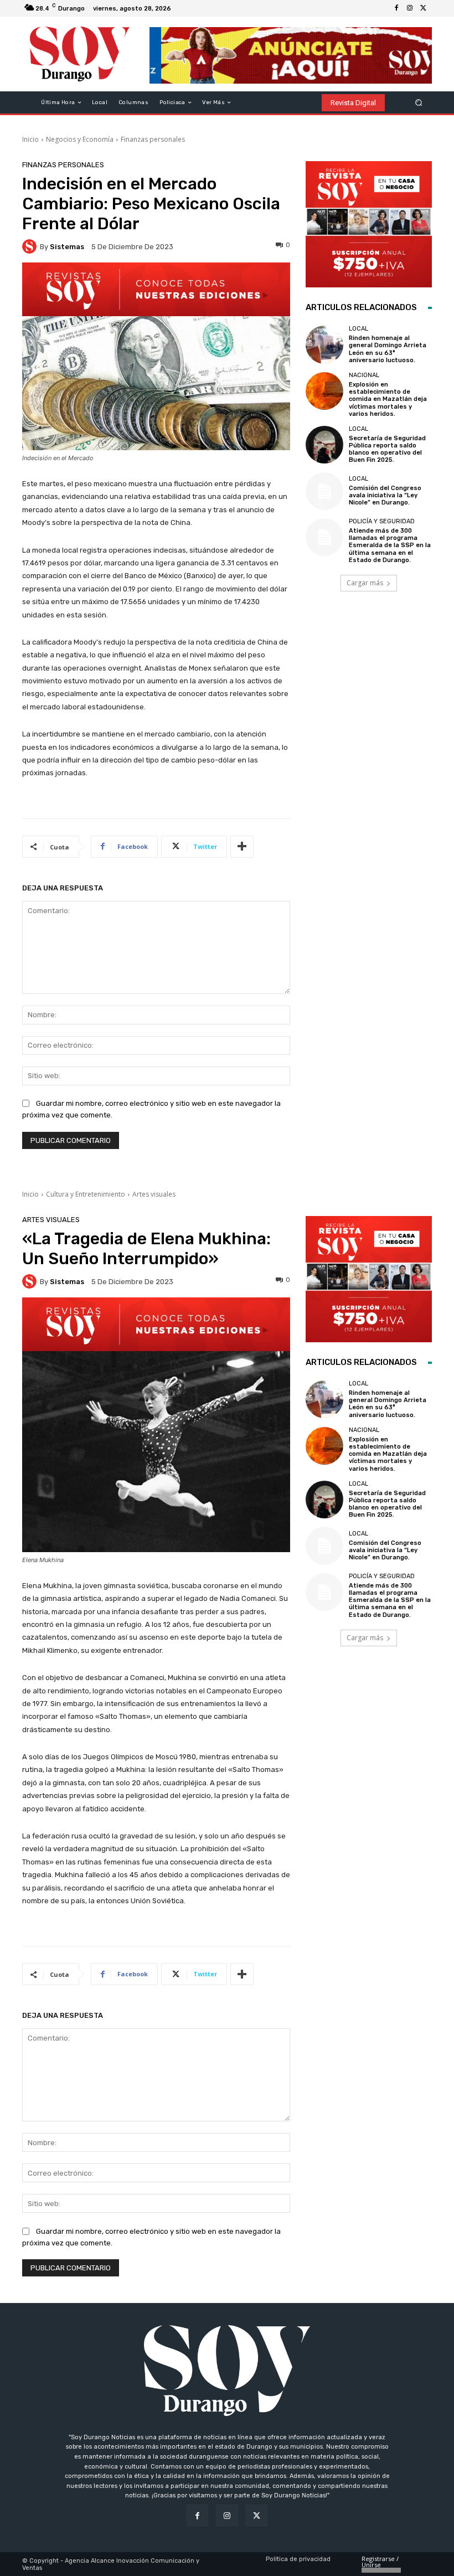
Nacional (364, 375)
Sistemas (67, 247)
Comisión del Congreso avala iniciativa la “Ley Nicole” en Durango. (385, 495)
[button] (419, 103)
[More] (242, 847)
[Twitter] (423, 8)
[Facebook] (396, 8)
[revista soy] (156, 289)
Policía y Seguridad (382, 521)
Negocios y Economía (80, 139)
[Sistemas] (31, 246)
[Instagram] (410, 8)
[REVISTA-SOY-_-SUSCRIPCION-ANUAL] (369, 224)
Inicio (30, 139)
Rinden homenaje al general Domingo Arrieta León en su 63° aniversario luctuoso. (388, 349)
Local (358, 329)
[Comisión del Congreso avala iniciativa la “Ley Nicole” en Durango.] (324, 491)
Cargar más (365, 583)
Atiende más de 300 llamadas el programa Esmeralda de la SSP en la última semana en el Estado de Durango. (390, 545)
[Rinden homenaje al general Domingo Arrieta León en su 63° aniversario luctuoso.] (324, 344)
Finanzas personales (153, 139)
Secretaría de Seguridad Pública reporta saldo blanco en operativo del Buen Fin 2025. (387, 449)
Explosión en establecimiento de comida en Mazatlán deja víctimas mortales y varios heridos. (388, 399)
